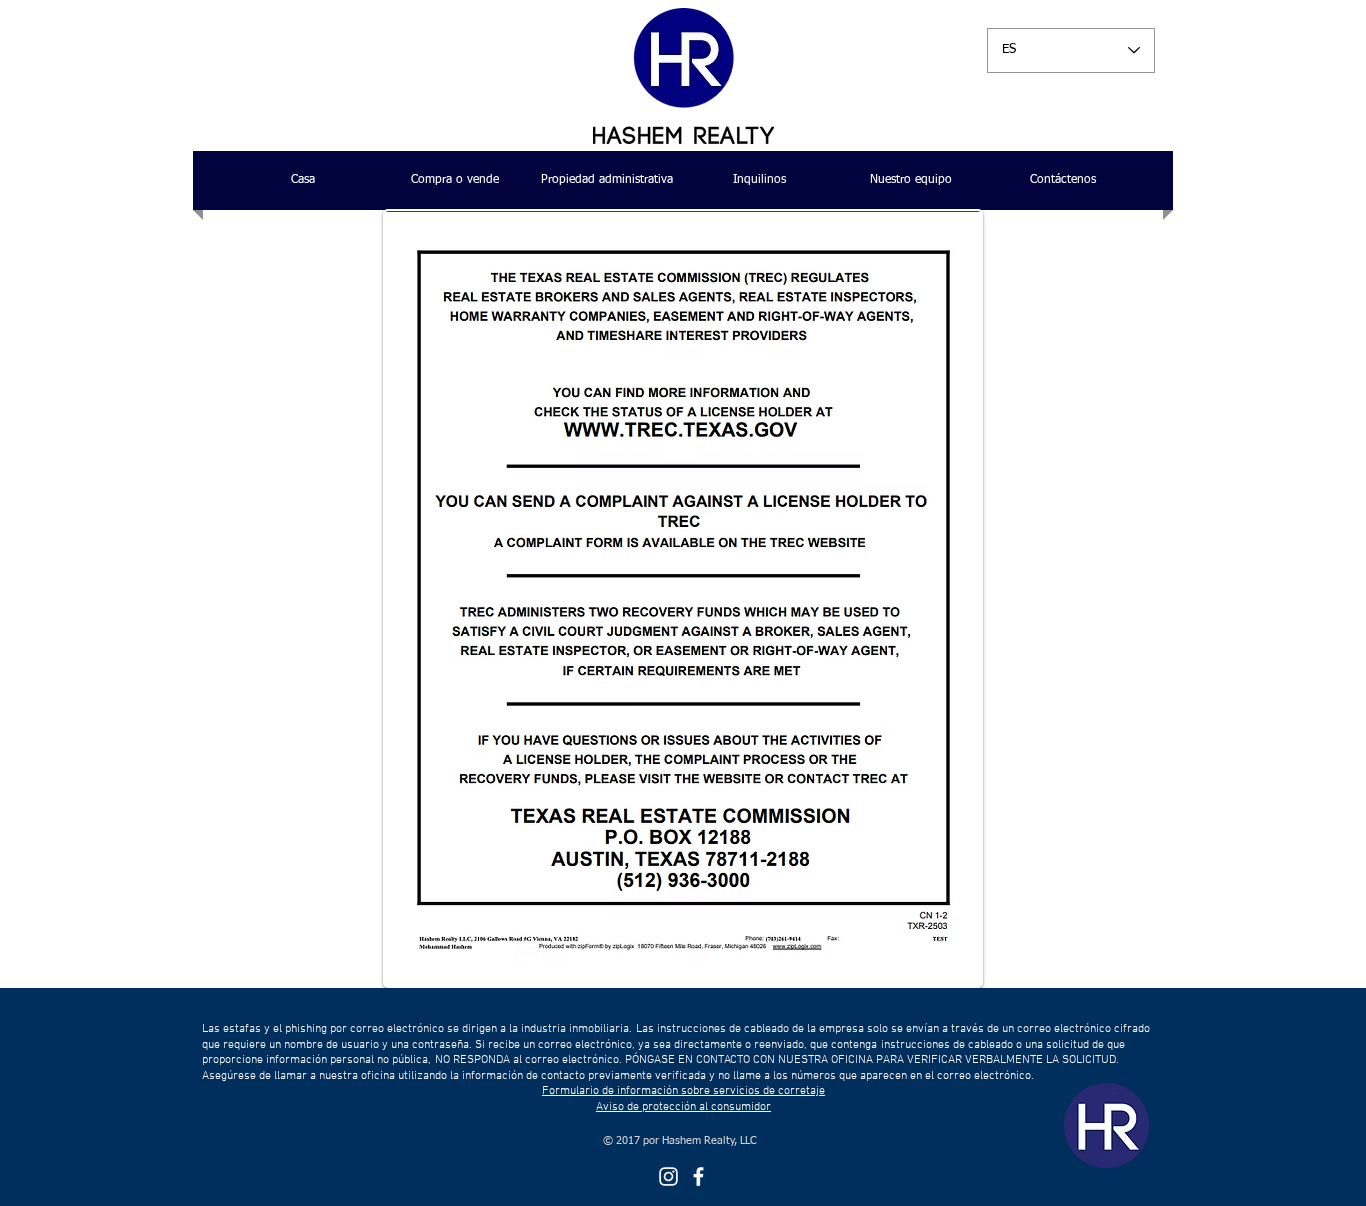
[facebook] (698, 1176)
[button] (455, 180)
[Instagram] (668, 1176)
